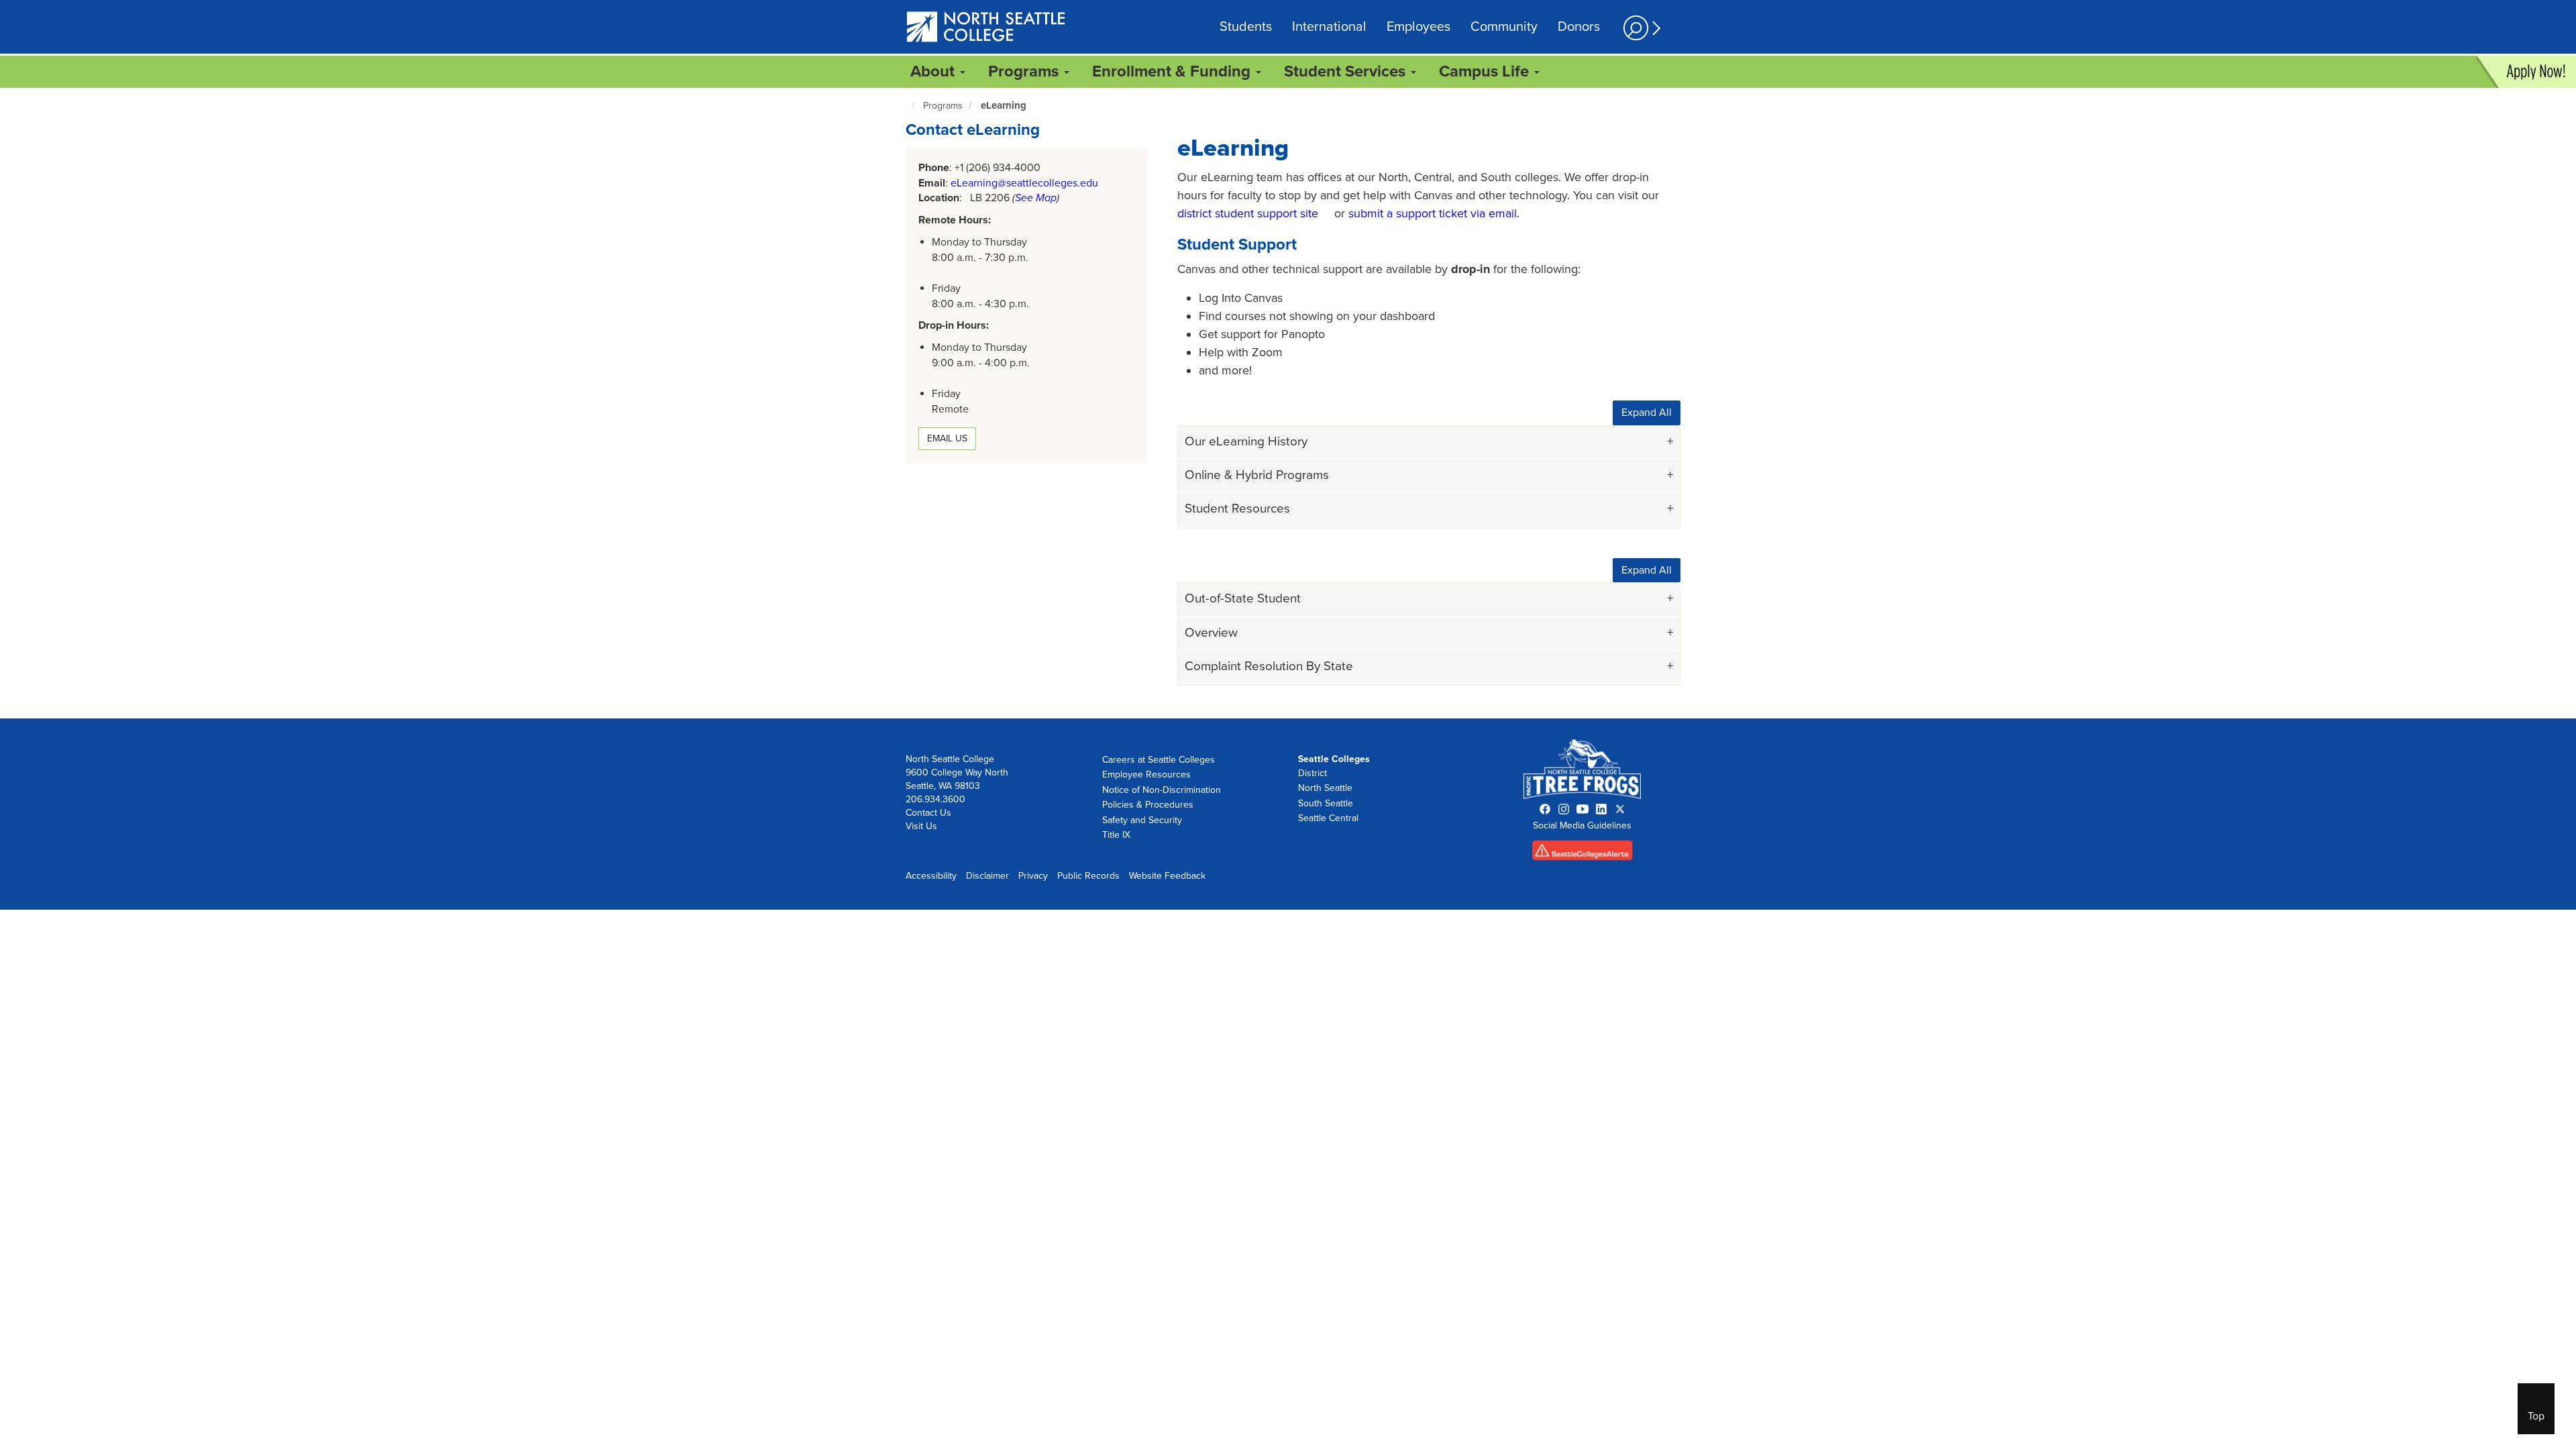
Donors (1579, 27)
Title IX (1116, 835)
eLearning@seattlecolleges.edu (1024, 183)
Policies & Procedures (1148, 805)
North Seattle (1325, 788)
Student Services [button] (1347, 71)
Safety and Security (1142, 820)
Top (2536, 1416)
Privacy (1033, 876)
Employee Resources (1146, 774)
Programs (943, 106)
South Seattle (1326, 803)
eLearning (1004, 105)
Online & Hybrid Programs (1257, 475)
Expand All (1647, 413)
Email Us (947, 438)
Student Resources (1237, 508)
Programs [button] (1025, 71)
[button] (1640, 28)
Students (1246, 27)
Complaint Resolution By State (1269, 666)
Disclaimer (987, 876)
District (1312, 773)
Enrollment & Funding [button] (1173, 71)
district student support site (1248, 213)
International (1329, 27)
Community (1504, 27)
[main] (1288, 403)
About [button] (934, 71)
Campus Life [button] (1486, 71)
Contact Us (928, 813)
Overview (1211, 633)
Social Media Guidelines (1582, 825)
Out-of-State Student (1243, 598)
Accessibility (931, 876)
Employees (1418, 27)
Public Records (1088, 876)
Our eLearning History (1246, 441)
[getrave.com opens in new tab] (1582, 854)
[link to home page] (986, 28)
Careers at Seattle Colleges (1159, 760)
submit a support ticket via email (1433, 213)
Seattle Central (1328, 818)
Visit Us (921, 826)
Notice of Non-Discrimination (1162, 790)
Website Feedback (1167, 876)
